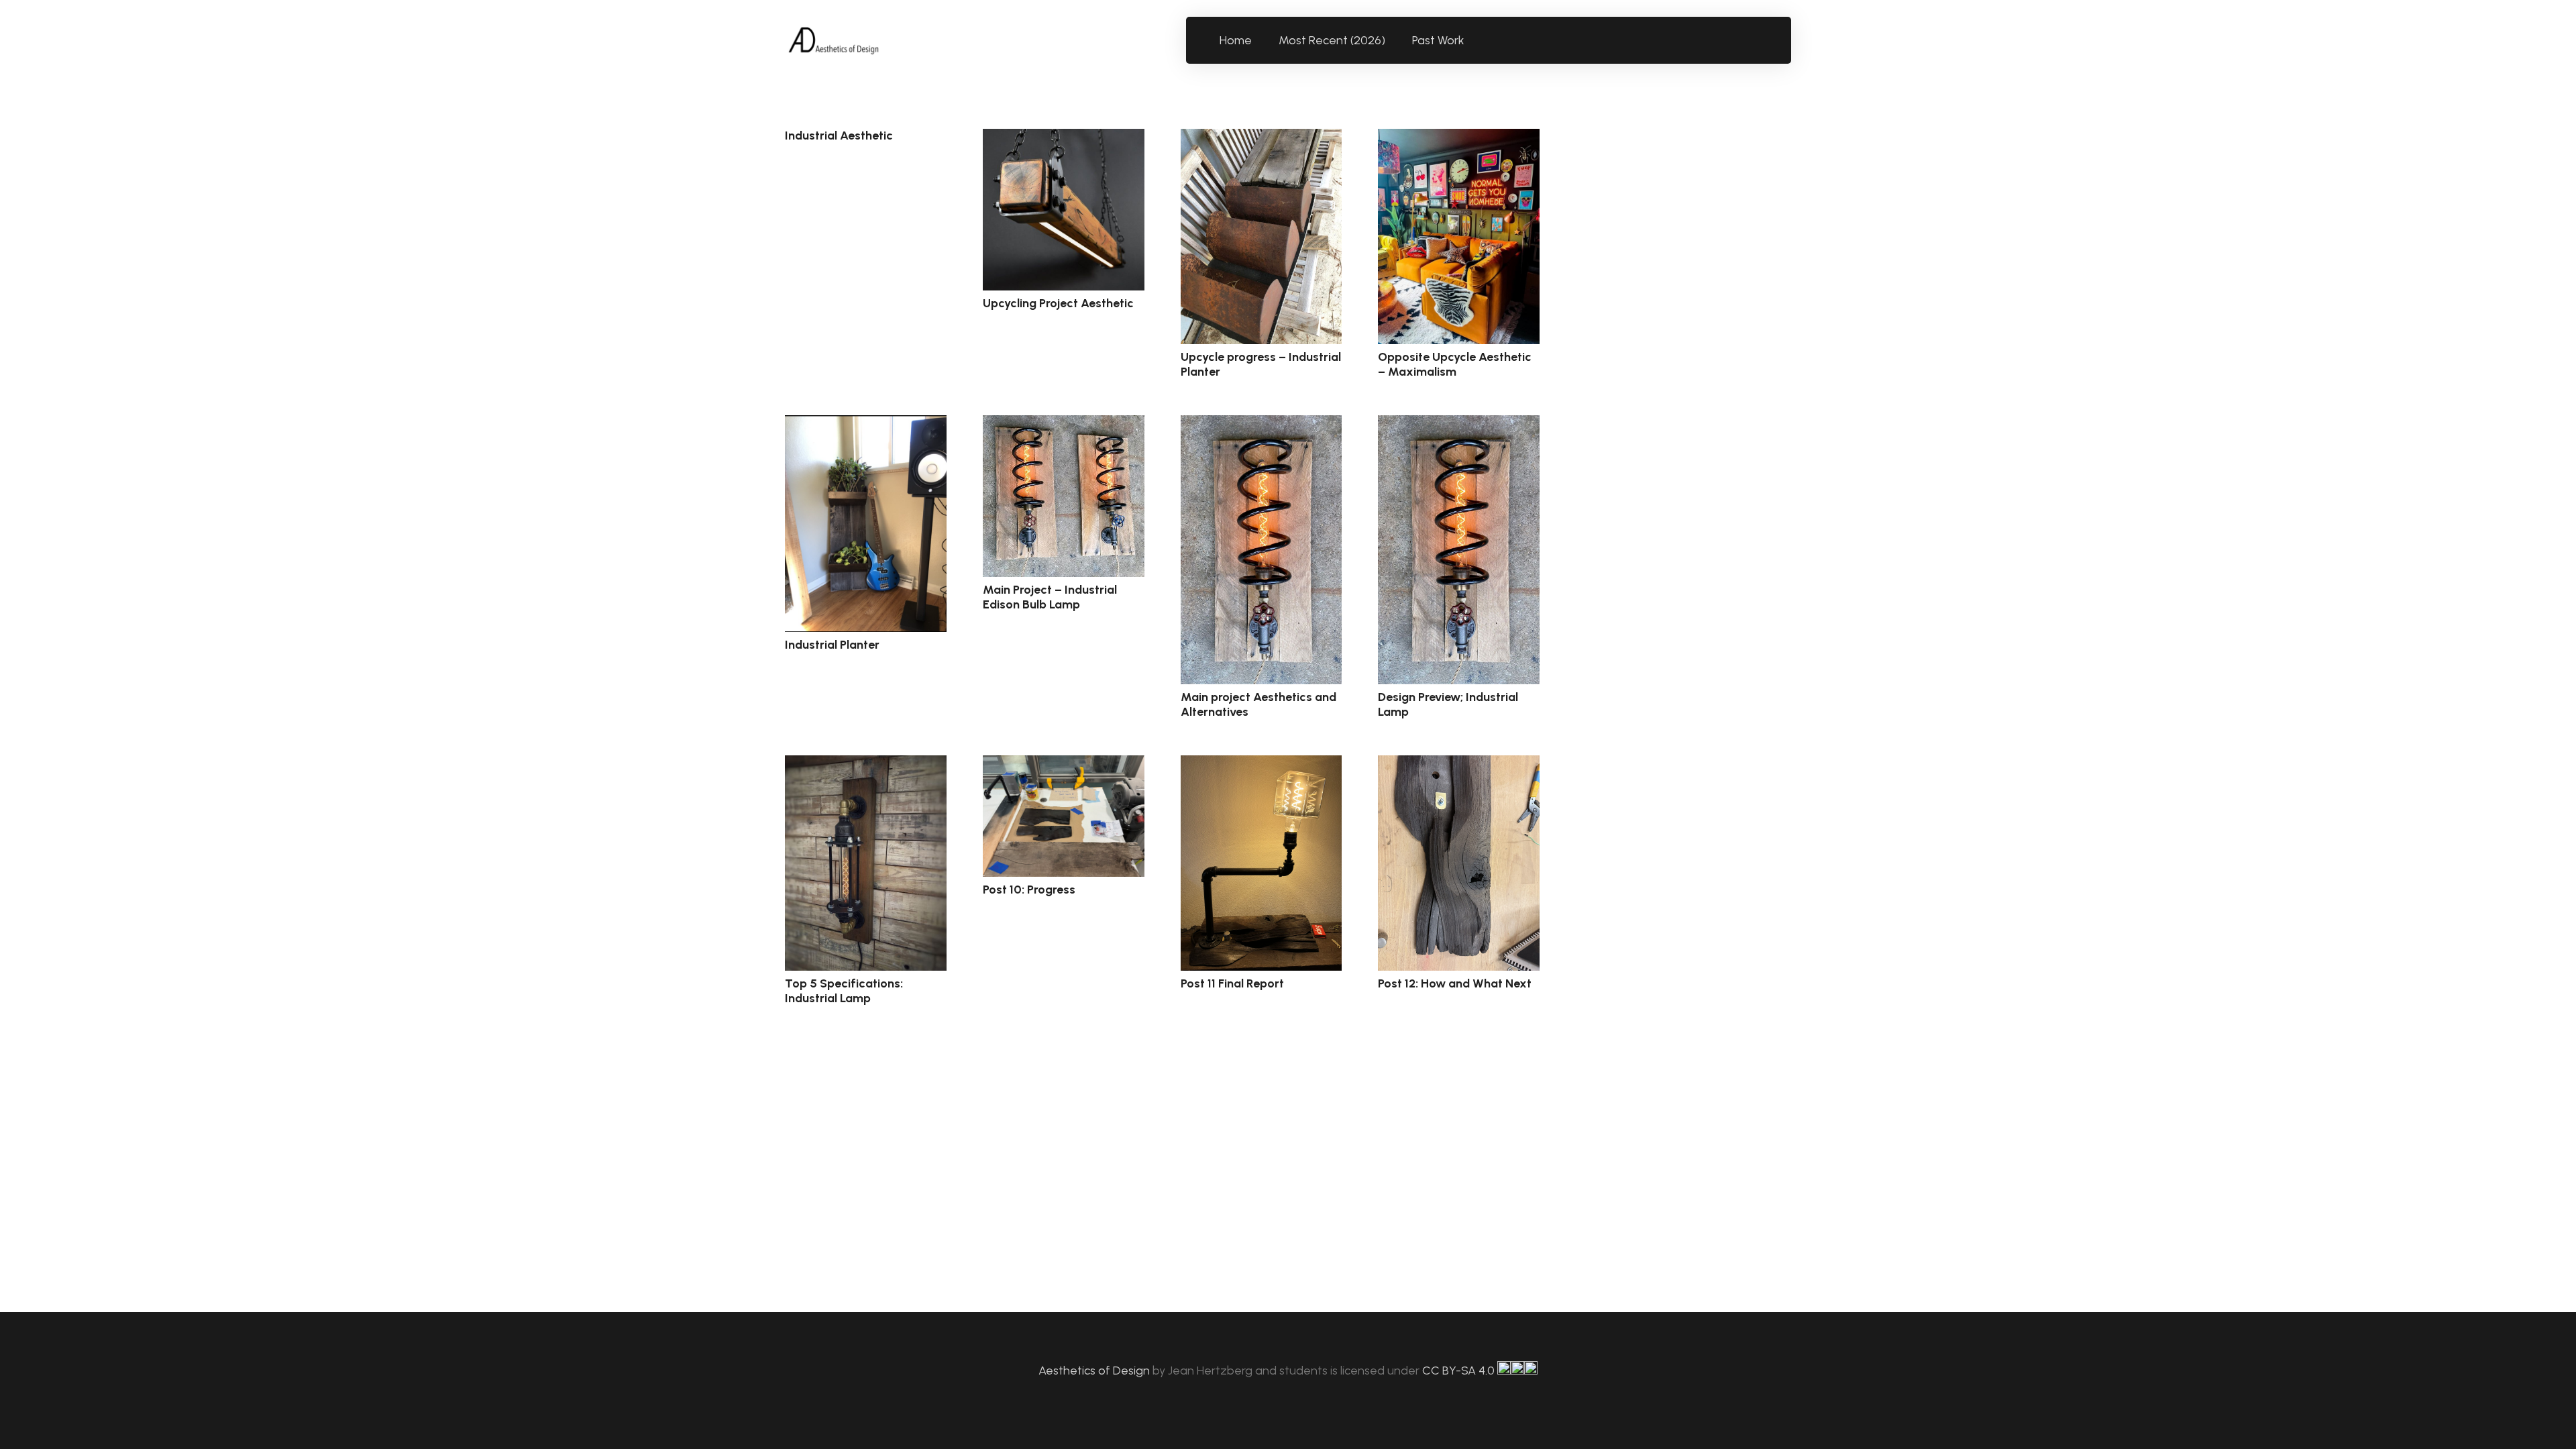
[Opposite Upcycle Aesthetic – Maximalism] (1459, 236)
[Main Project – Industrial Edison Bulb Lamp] (1064, 496)
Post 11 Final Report (1232, 983)
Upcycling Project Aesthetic (1058, 303)
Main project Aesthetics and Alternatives (1258, 704)
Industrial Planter (832, 645)
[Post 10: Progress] (1064, 816)
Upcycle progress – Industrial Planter (1261, 364)
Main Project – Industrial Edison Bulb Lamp (1050, 597)
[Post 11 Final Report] (1262, 863)
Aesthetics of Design (1095, 1371)
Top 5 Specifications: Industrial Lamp (844, 991)
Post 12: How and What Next (1455, 983)
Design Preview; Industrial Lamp (1448, 704)
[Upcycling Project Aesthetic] (1064, 210)
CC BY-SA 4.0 (1460, 1371)
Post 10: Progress (1029, 890)
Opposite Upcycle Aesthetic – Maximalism (1455, 364)
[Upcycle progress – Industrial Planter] (1262, 236)
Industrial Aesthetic (839, 136)
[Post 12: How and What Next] (1459, 863)
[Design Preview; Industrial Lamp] (1459, 550)
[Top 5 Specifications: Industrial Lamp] (866, 863)
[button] (1472, 40)
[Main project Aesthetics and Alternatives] (1262, 550)
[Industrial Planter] (866, 524)
